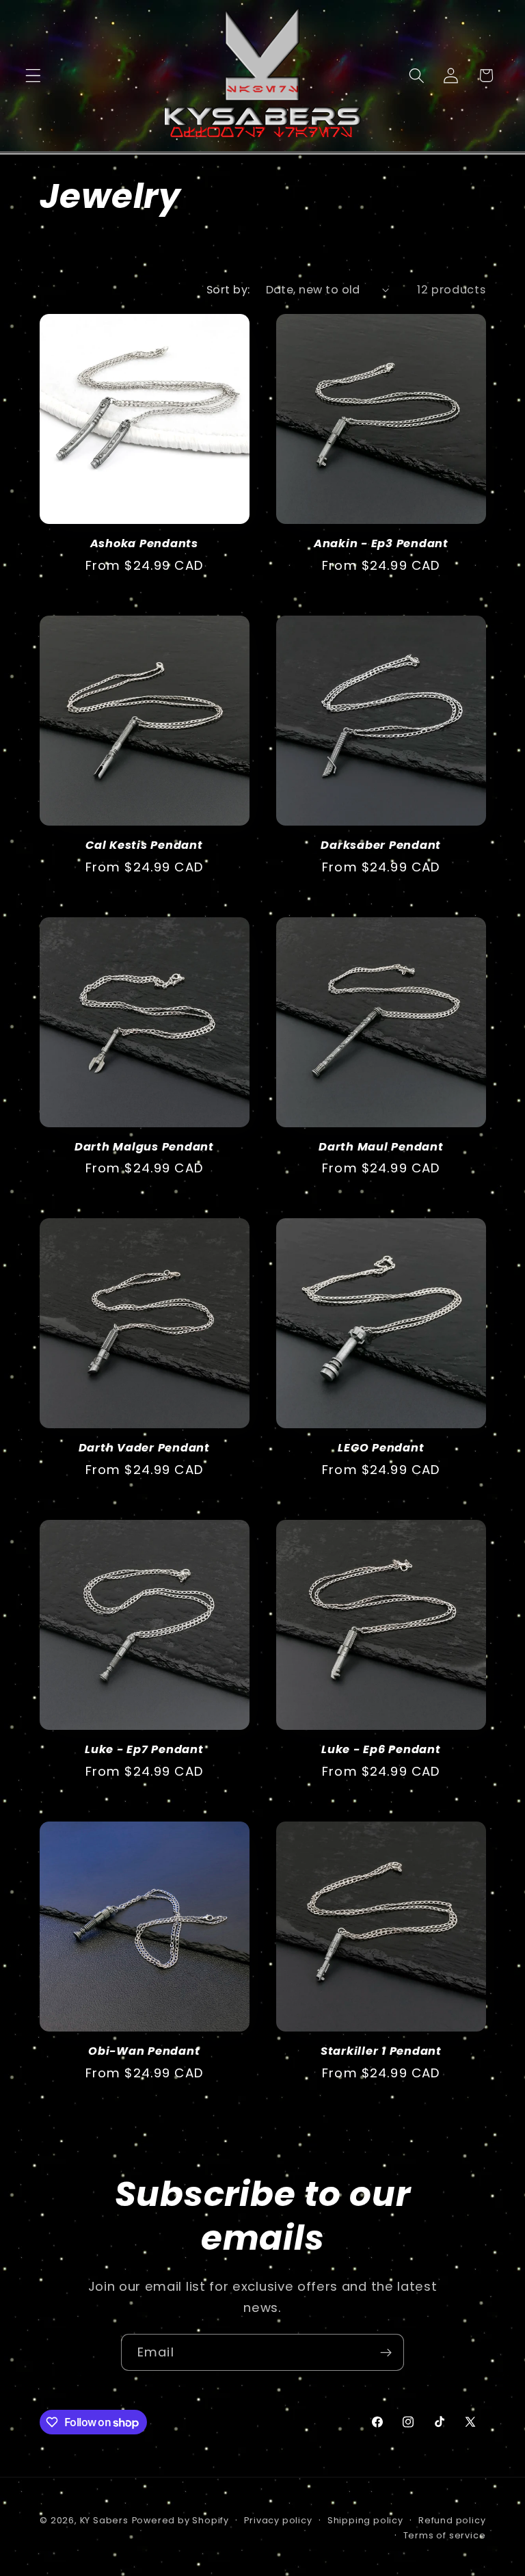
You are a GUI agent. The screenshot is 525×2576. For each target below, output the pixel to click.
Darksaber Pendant (381, 846)
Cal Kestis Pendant (144, 846)
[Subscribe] (386, 2352)
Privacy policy (278, 2520)
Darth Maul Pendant (381, 1147)
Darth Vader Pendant (144, 1448)
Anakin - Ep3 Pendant (381, 544)
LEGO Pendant (381, 1448)
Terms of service (445, 2535)
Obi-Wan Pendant (144, 2052)
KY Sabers (104, 2520)
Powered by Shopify (181, 2520)
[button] (33, 76)
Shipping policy (365, 2520)
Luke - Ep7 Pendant (144, 1750)
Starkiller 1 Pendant (381, 2052)
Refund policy (452, 2520)
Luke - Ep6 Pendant (381, 1750)
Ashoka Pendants (144, 544)
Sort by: (228, 290)
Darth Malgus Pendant (144, 1147)
